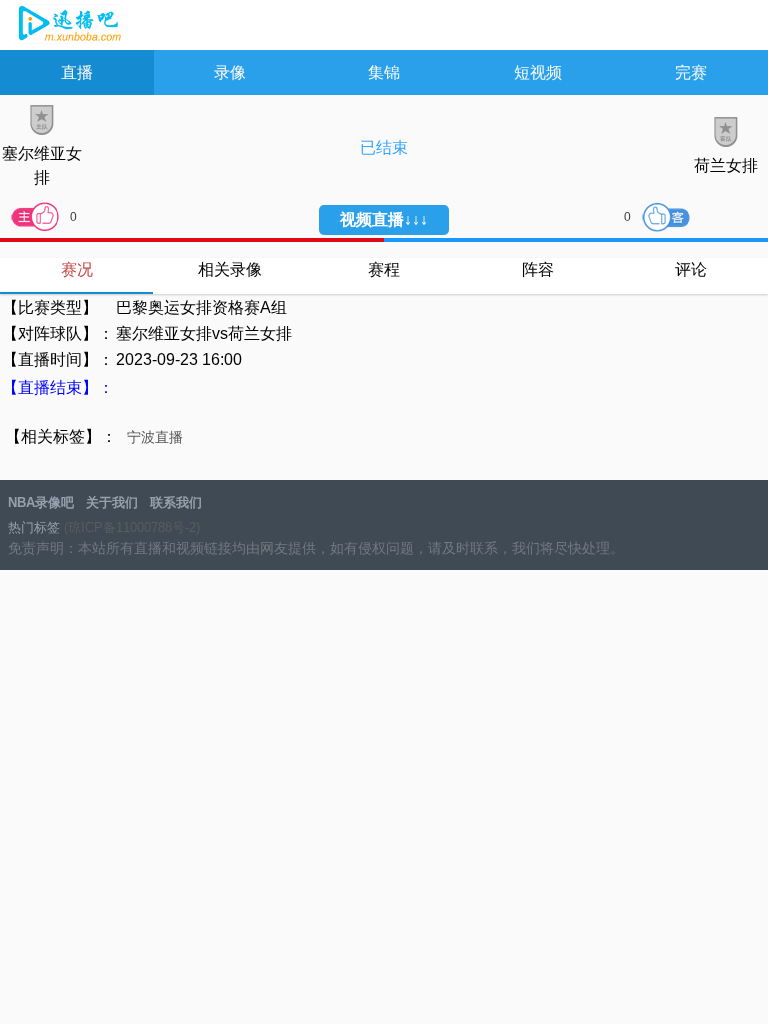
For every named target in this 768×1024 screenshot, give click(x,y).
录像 (230, 72)
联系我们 (176, 502)
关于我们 (112, 502)
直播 (77, 72)
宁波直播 (155, 437)
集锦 (384, 72)
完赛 (691, 72)
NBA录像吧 (67, 26)
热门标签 (34, 527)
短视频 (538, 72)
